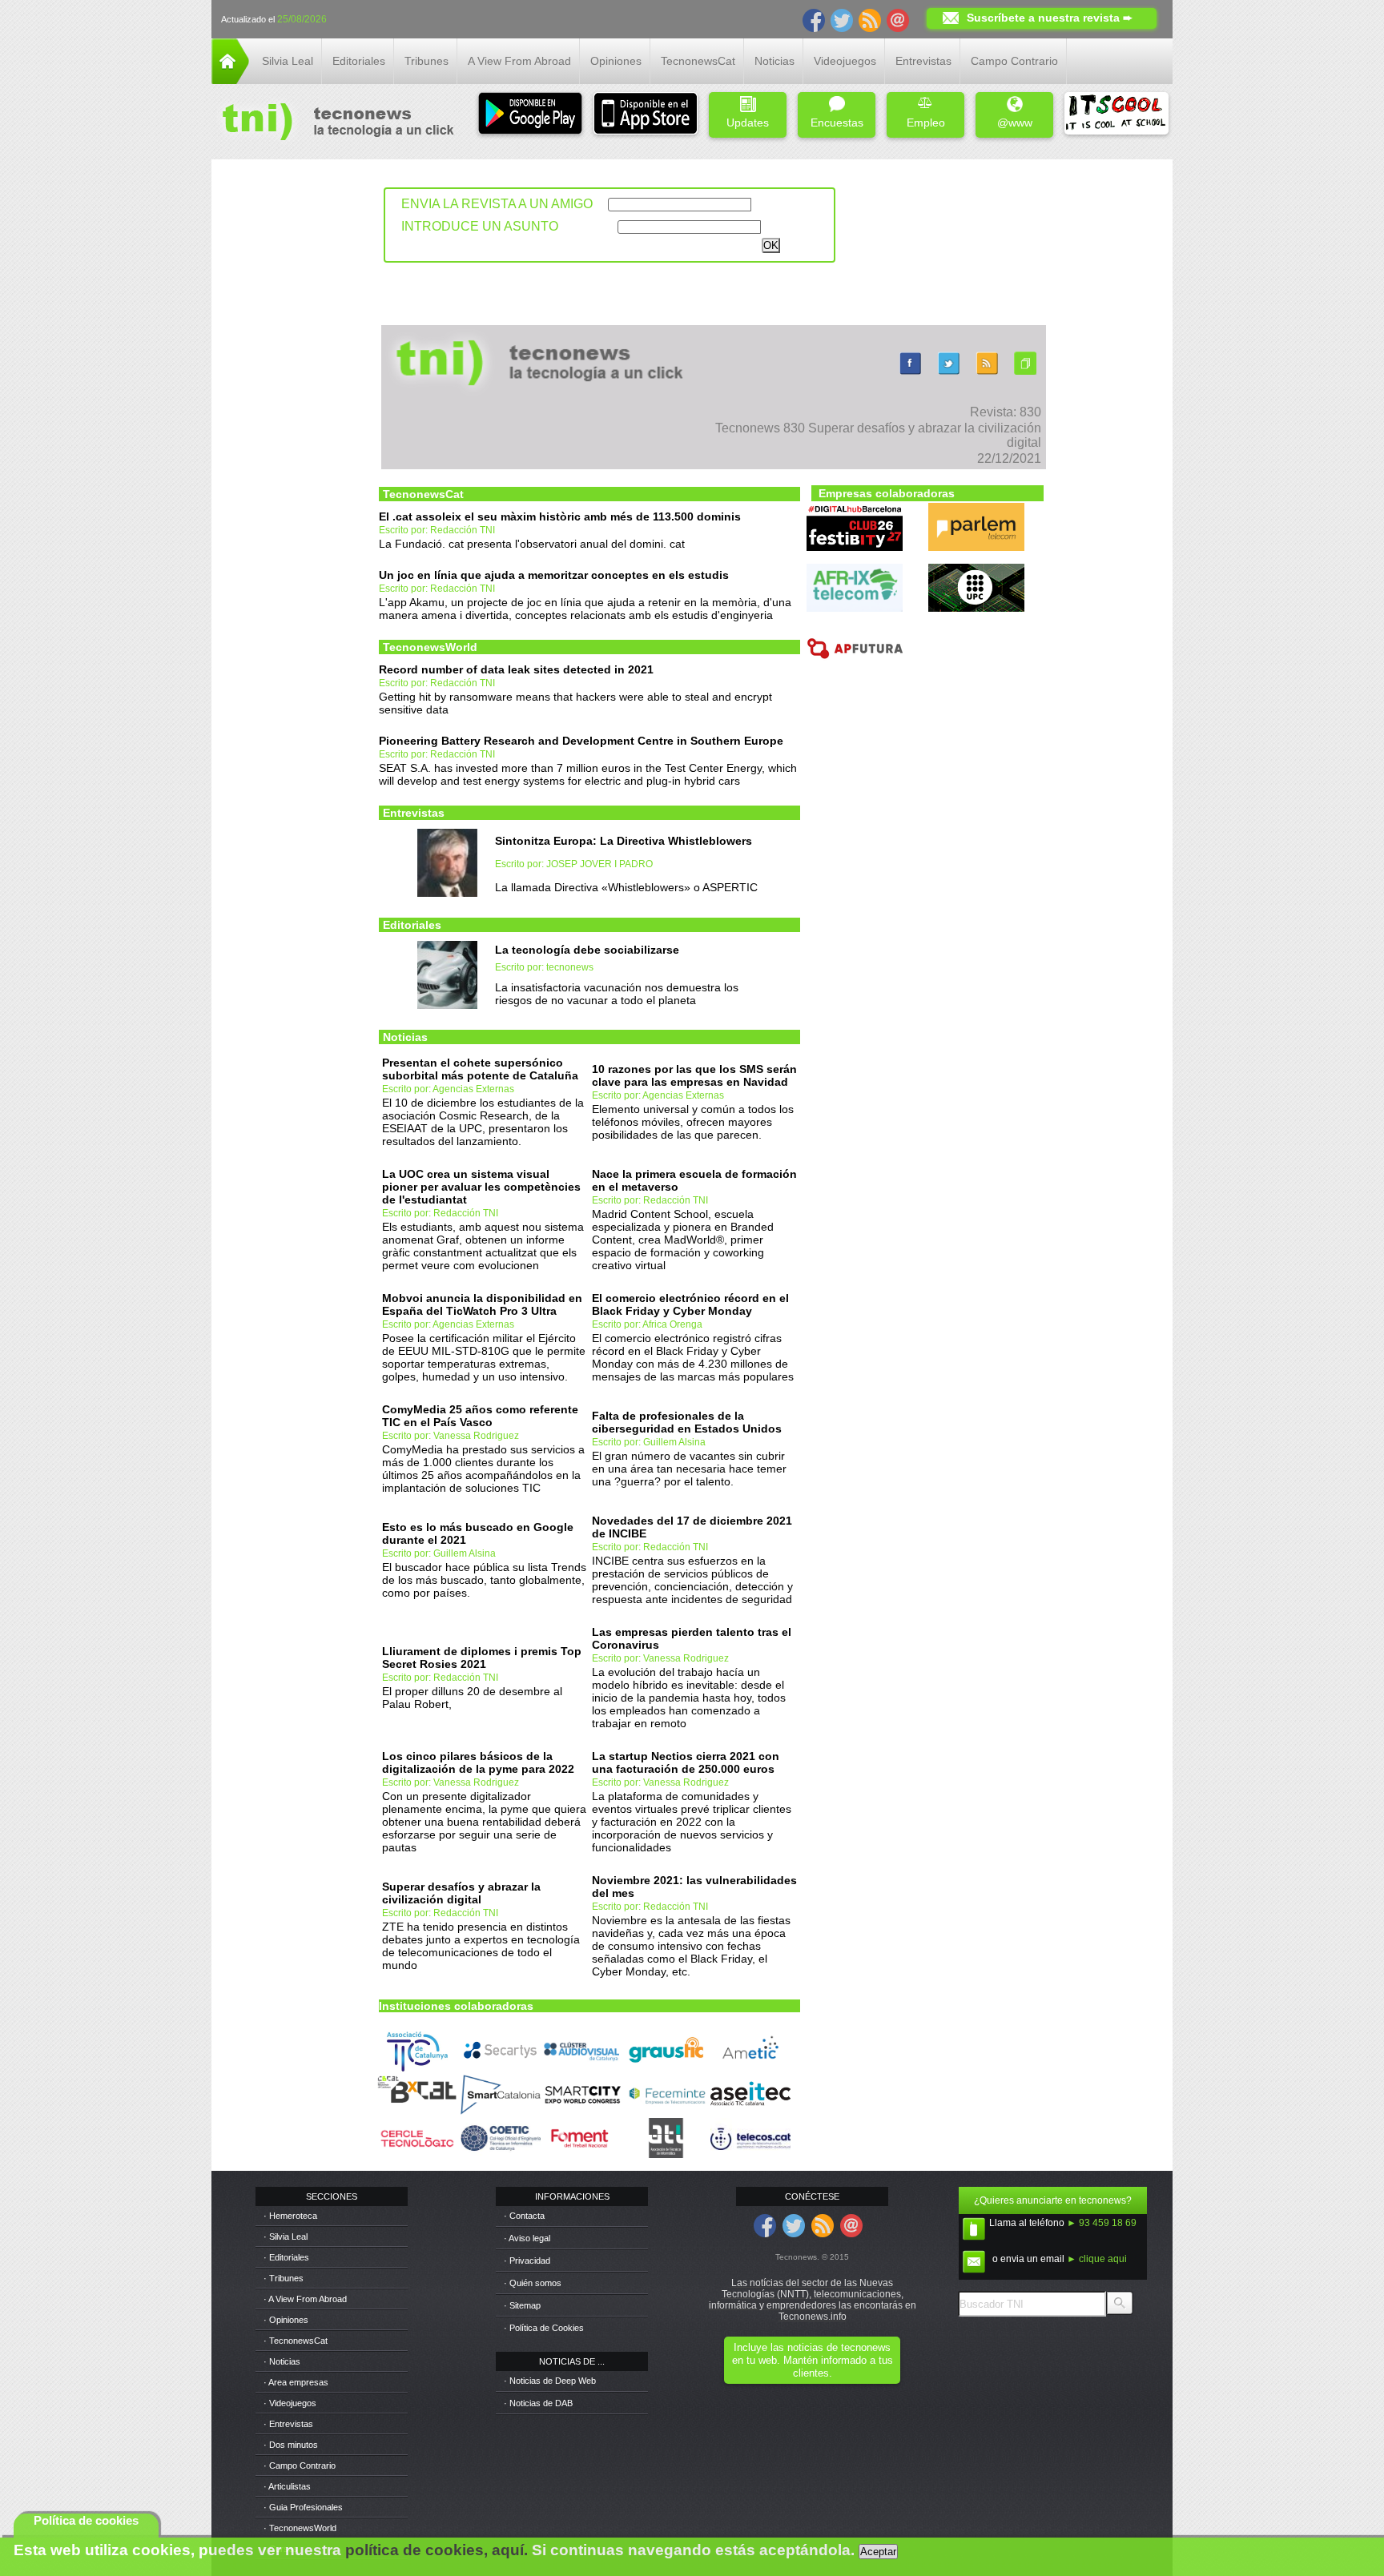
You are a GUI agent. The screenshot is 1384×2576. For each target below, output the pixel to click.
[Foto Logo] (333, 123)
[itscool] (1116, 115)
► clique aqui (1097, 2259)
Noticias (774, 61)
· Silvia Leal (286, 2236)
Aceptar (878, 2552)
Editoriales (359, 61)
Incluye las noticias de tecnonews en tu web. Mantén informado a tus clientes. (813, 2360)
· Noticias (282, 2361)
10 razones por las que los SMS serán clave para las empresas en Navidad (694, 1075)
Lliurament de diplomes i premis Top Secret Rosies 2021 (482, 1658)
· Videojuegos (290, 2403)
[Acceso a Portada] (230, 80)
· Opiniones (286, 2320)
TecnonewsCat (698, 61)
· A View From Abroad (305, 2299)
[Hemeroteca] (1025, 374)
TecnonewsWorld (430, 647)
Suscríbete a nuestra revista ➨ (1050, 18)
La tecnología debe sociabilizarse (587, 950)
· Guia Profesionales (303, 2507)
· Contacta (524, 2216)
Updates (748, 123)
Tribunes (426, 61)
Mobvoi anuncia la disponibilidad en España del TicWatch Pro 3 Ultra (482, 1304)
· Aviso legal (527, 2238)
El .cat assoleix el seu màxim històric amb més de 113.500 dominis (560, 516)
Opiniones (616, 61)
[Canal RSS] (870, 19)
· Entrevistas (288, 2424)
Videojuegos (845, 61)
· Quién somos (533, 2283)
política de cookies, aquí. (437, 2550)
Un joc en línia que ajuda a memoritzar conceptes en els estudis (554, 575)
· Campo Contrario (300, 2465)
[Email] (898, 19)
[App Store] (646, 115)
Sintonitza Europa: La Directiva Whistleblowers (624, 841)
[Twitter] (842, 19)
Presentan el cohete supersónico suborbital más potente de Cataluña (480, 1069)
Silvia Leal (288, 61)
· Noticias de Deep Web (550, 2381)
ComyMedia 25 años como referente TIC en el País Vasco (480, 1416)
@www (1015, 123)
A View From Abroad (519, 61)
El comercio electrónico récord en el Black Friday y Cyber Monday (690, 1304)
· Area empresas (296, 2382)
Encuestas (837, 123)
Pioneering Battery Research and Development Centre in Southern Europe (581, 741)
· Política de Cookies (544, 2328)
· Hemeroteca (290, 2216)
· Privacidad (527, 2261)
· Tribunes (284, 2278)
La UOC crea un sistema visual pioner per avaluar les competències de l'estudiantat (481, 1187)
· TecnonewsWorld (300, 2528)
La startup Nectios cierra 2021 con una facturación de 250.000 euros (686, 1762)
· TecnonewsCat (296, 2341)
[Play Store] (530, 115)
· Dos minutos (291, 2445)
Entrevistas (923, 61)
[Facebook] (814, 19)
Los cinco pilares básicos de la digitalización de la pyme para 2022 (478, 1762)
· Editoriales (286, 2257)
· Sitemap (522, 2305)
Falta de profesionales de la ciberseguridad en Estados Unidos (687, 1422)
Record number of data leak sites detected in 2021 (516, 669)
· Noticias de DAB (538, 2403)
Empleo (926, 123)
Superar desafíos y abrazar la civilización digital (461, 1893)
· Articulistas (287, 2486)
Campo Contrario (1014, 61)
